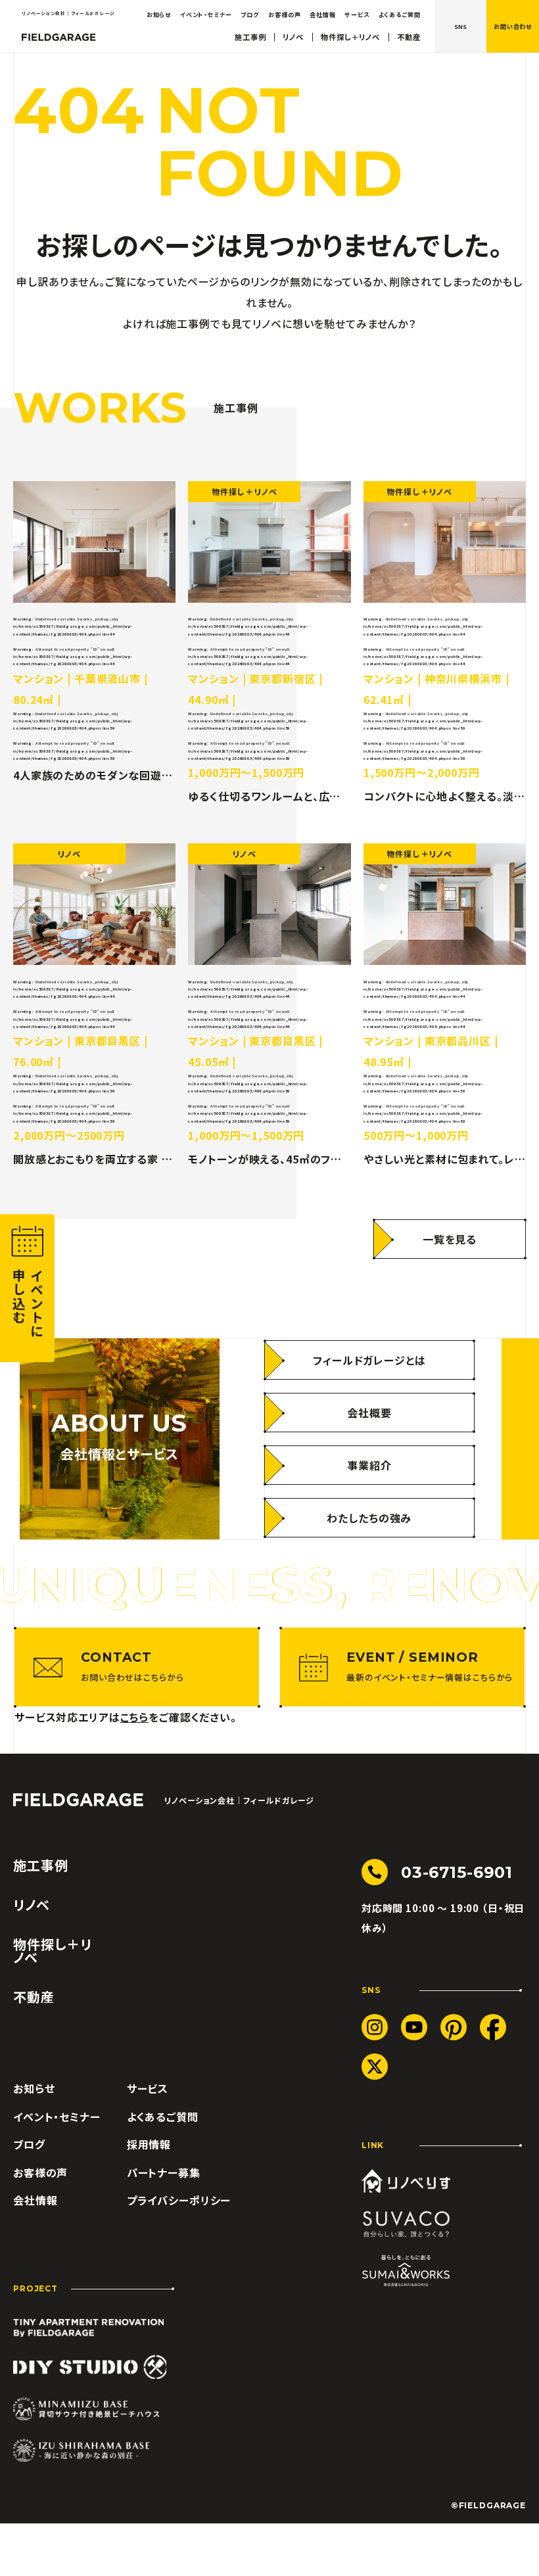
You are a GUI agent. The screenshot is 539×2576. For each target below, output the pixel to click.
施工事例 (250, 37)
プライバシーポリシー (179, 2200)
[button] (513, 26)
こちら (135, 1717)
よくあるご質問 (400, 14)
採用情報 (149, 2144)
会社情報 (322, 14)
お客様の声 (284, 14)
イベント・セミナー (206, 14)
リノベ (293, 37)
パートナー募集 (164, 2172)
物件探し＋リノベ (350, 37)
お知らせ (159, 14)
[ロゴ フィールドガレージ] (59, 37)
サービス (357, 14)
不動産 (409, 37)
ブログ (250, 14)
